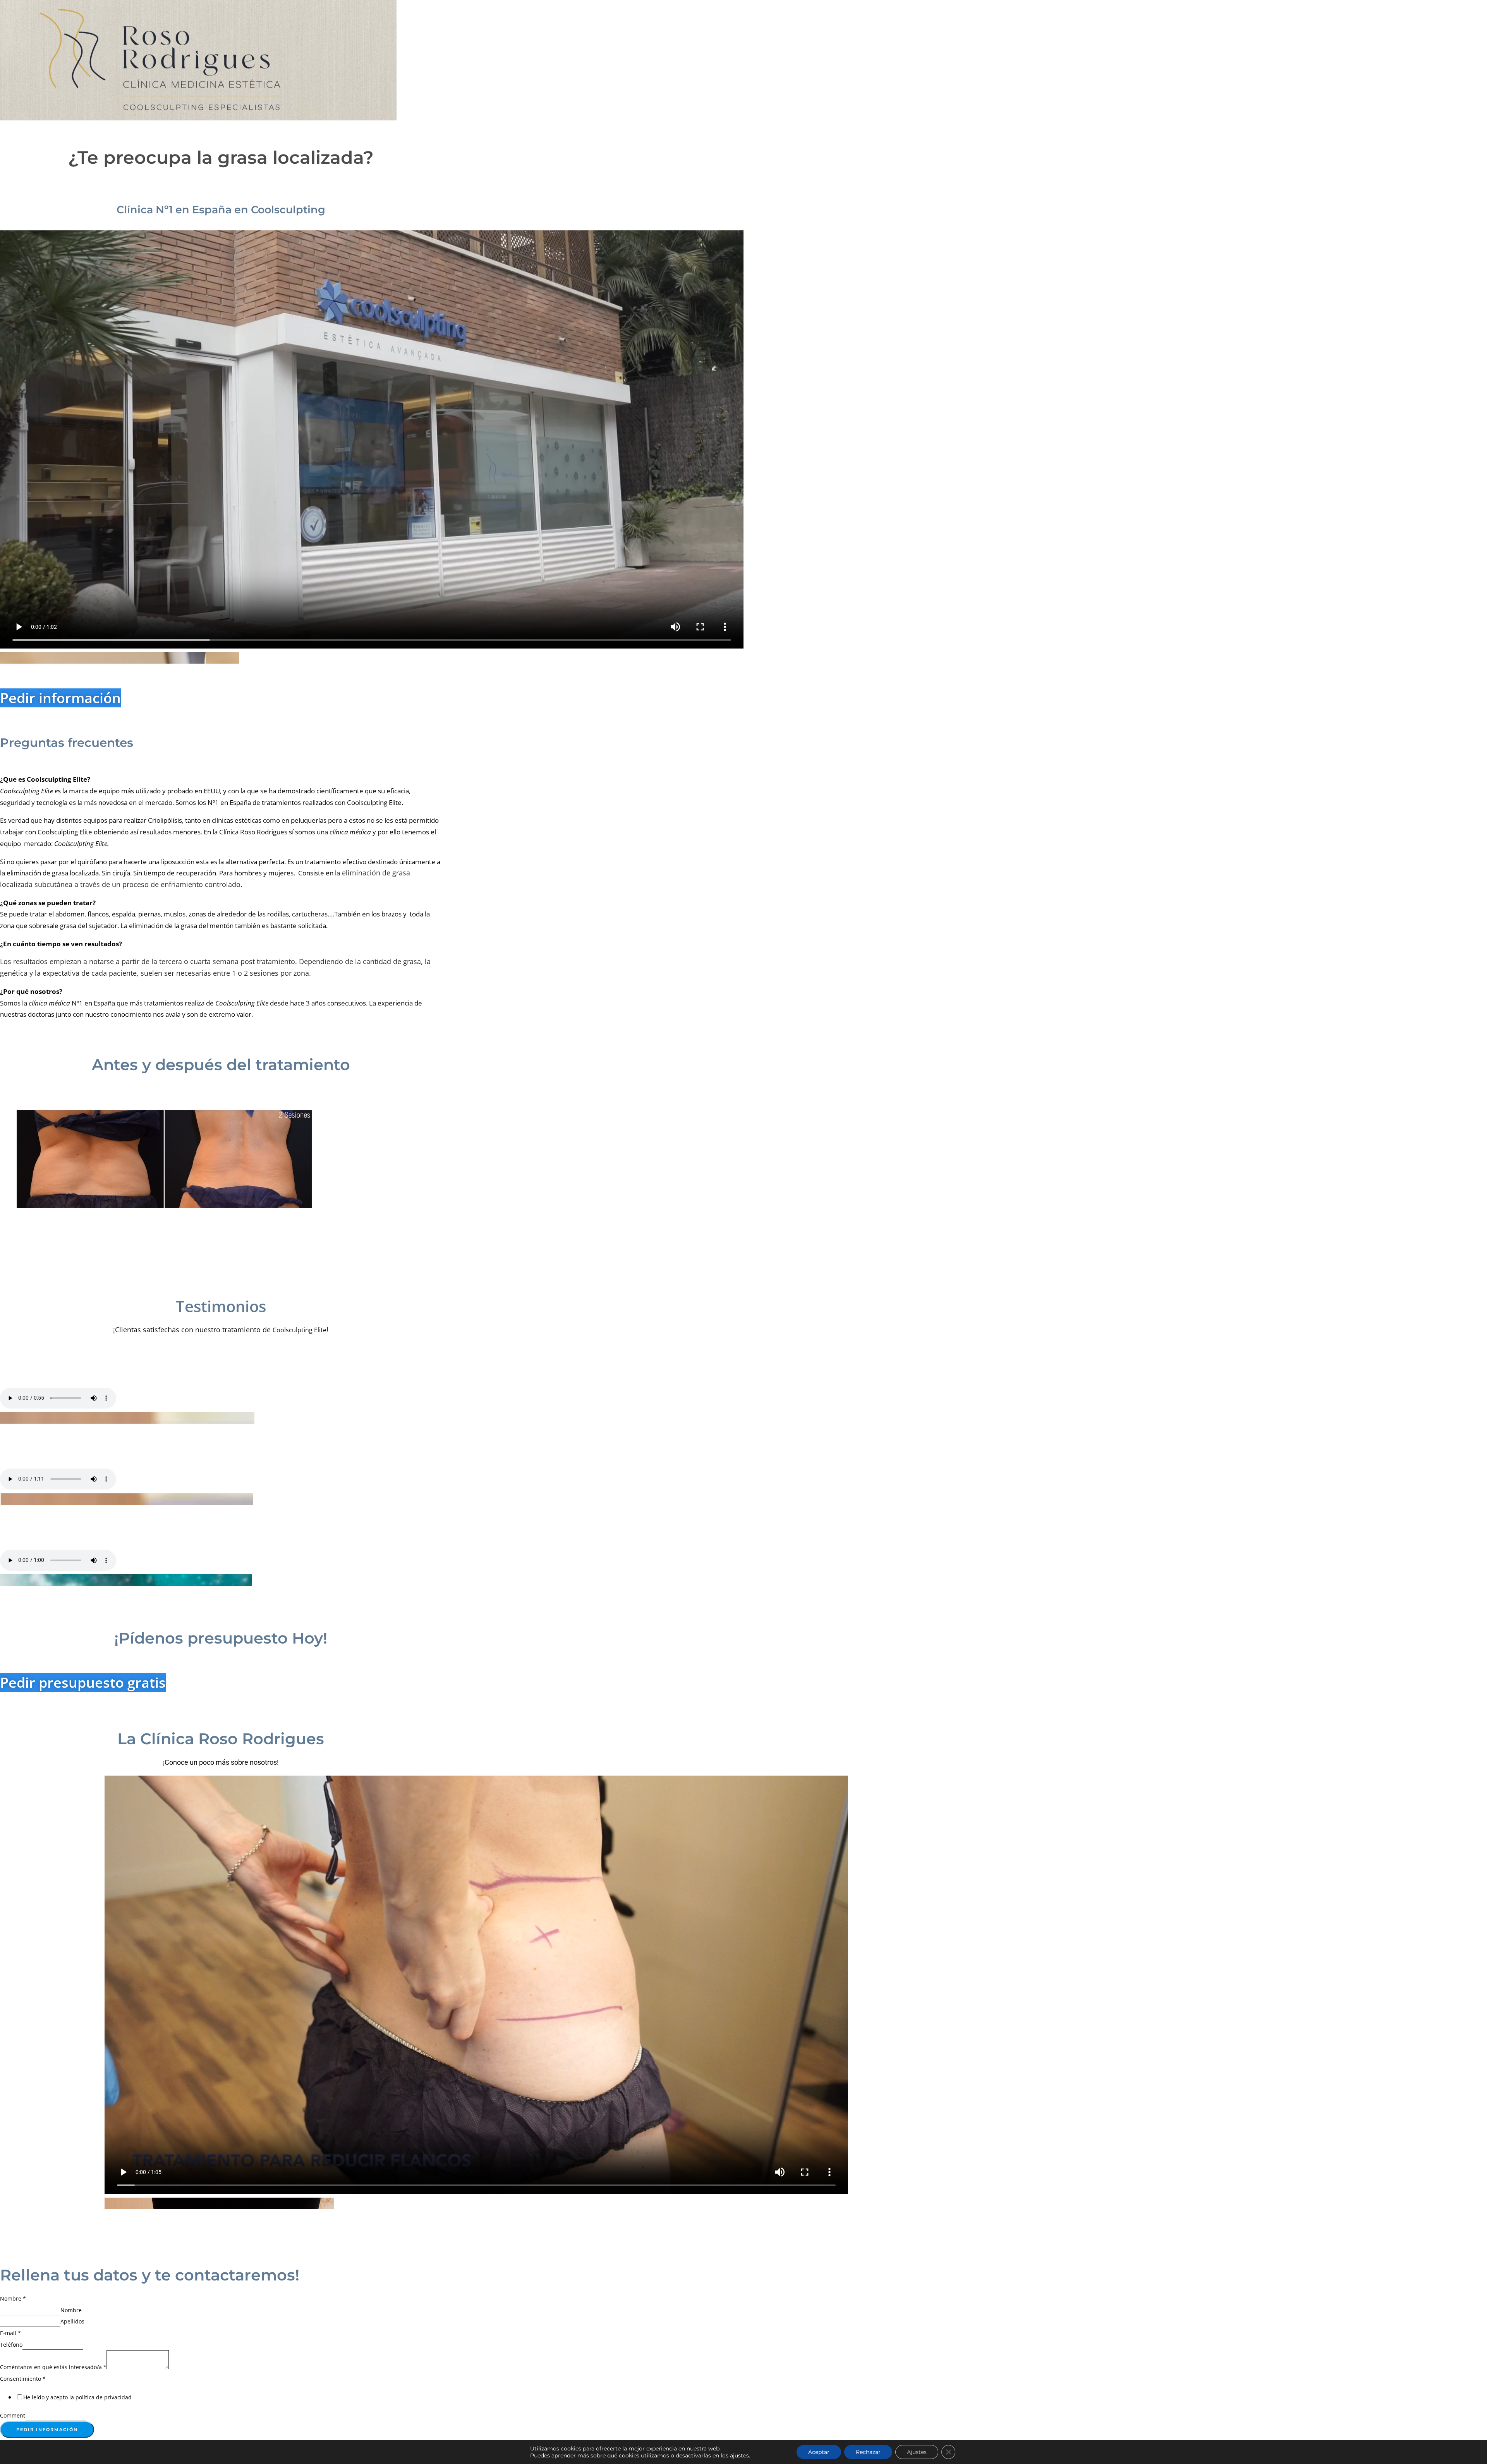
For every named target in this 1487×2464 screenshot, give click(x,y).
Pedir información (47, 2430)
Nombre (13, 2298)
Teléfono (11, 2345)
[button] (120, 658)
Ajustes (917, 2452)
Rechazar (868, 2452)
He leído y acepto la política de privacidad (77, 2397)
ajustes (739, 2455)
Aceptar (819, 2452)
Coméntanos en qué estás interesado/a (53, 2367)
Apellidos (72, 2321)
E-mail (10, 2333)
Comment (13, 2415)
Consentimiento (23, 2379)
